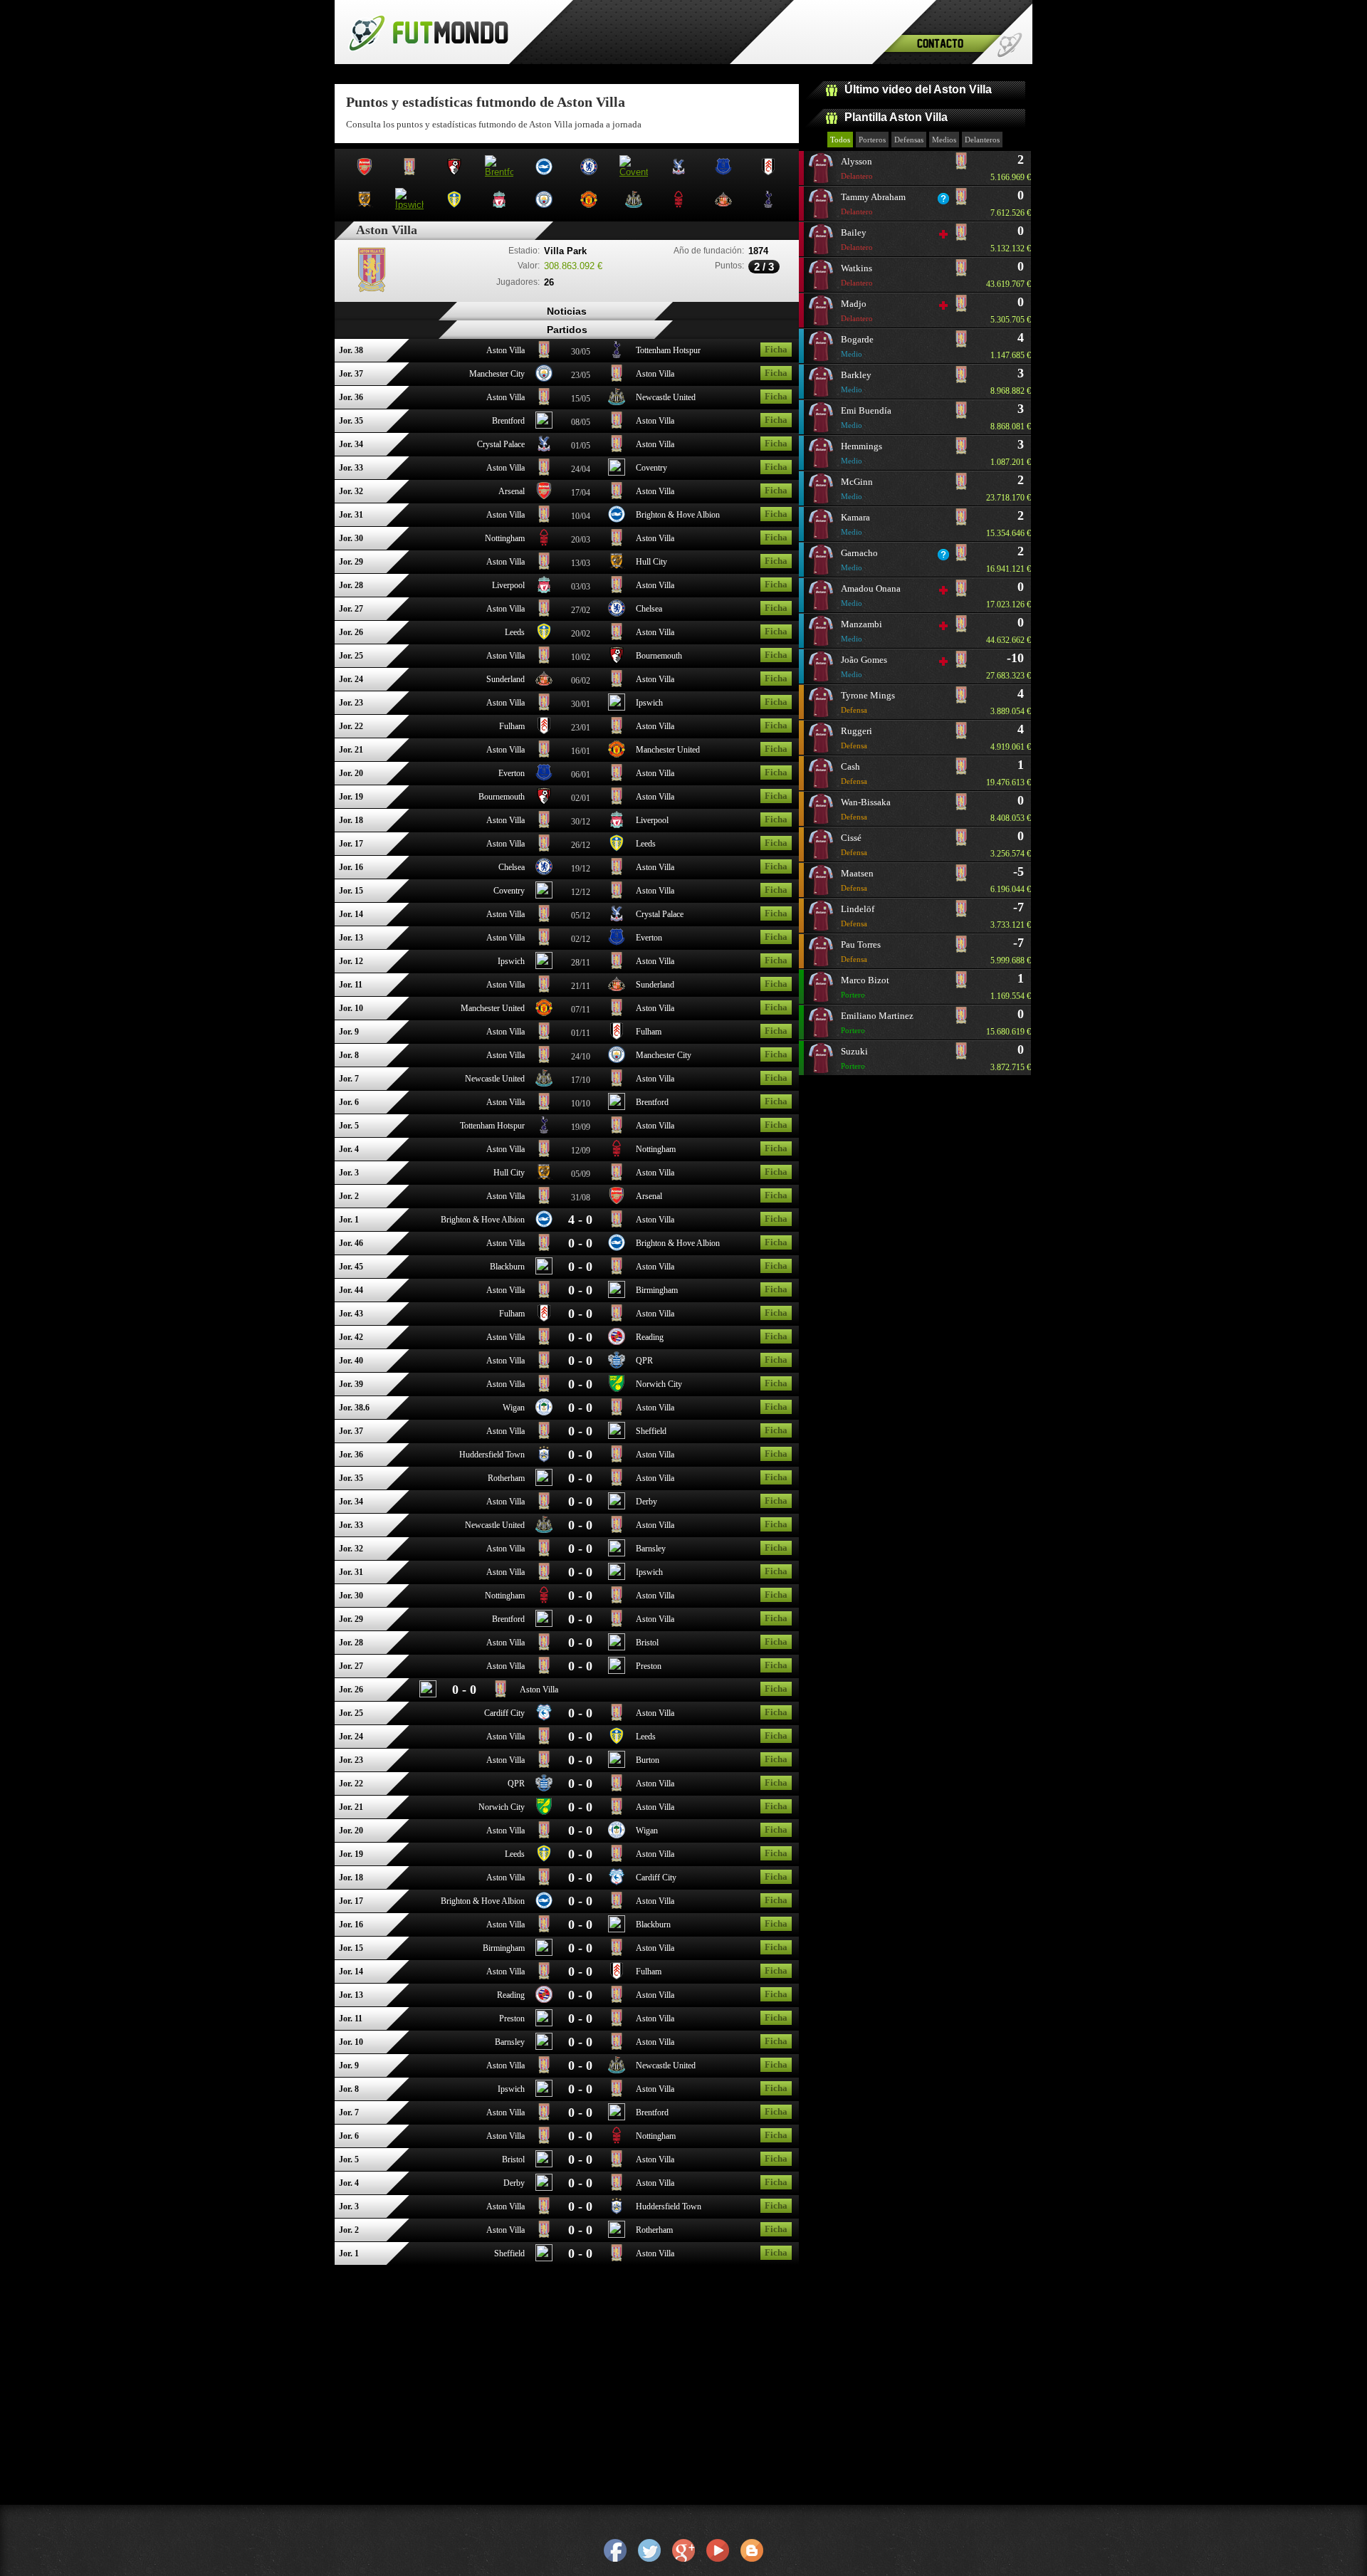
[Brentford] (544, 424)
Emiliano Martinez (877, 1022)
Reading (650, 1337)
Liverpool (508, 585)
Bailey (857, 239)
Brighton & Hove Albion (678, 515)
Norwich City (659, 1384)
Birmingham (657, 1290)
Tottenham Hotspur (668, 350)
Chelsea (649, 609)
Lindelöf (858, 916)
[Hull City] (617, 565)
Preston (649, 1666)
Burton (648, 1760)
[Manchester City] (544, 377)
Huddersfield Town (492, 1455)
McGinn (857, 488)
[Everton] (544, 776)
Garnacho (859, 560)
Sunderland (506, 679)
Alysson (857, 168)
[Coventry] (617, 471)
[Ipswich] (617, 706)
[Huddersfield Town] (544, 1457)
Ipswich (649, 703)
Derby (646, 1502)
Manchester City (497, 374)
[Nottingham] (544, 541)
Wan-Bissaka (866, 809)
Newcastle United (666, 397)
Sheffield (651, 1431)
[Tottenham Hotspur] (617, 353)
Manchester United (668, 750)
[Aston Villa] (544, 353)
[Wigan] (544, 1410)
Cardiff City (504, 1713)
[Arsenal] (544, 494)
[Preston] (617, 1669)
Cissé (854, 844)
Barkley (856, 382)
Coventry (651, 468)
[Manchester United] (617, 753)
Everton (512, 773)
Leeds (515, 632)
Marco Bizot (865, 987)
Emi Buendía (866, 417)
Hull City (651, 562)
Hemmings (861, 453)
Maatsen (857, 880)
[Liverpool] (544, 588)
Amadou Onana (871, 595)
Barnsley (651, 1549)
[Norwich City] (617, 1387)
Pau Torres (861, 951)
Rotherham (506, 1478)
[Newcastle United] (617, 400)
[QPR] (617, 1363)
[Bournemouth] (617, 659)
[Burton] (617, 1763)
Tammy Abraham (873, 204)
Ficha (776, 349)
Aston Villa (506, 350)
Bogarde (857, 346)
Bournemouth (659, 656)
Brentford (508, 421)
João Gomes (864, 666)
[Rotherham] (544, 1481)
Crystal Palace (501, 444)
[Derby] (617, 1504)
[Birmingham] (617, 1293)
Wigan (514, 1408)
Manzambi (861, 631)
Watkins (857, 275)
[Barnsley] (617, 1551)
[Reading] (617, 1340)
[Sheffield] (617, 1434)
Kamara (855, 524)
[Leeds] (544, 635)
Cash (854, 773)
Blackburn (507, 1267)
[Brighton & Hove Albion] (617, 518)
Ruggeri (857, 738)
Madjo (857, 310)
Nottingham (505, 538)
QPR (644, 1361)
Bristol (647, 1643)
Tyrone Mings (868, 702)
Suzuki (854, 1058)
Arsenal (512, 491)
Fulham (512, 726)
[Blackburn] (544, 1269)
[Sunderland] (544, 682)
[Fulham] (544, 729)
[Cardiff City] (544, 1716)
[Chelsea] (617, 612)
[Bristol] (617, 1645)
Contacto (940, 43)
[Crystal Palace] (544, 447)
